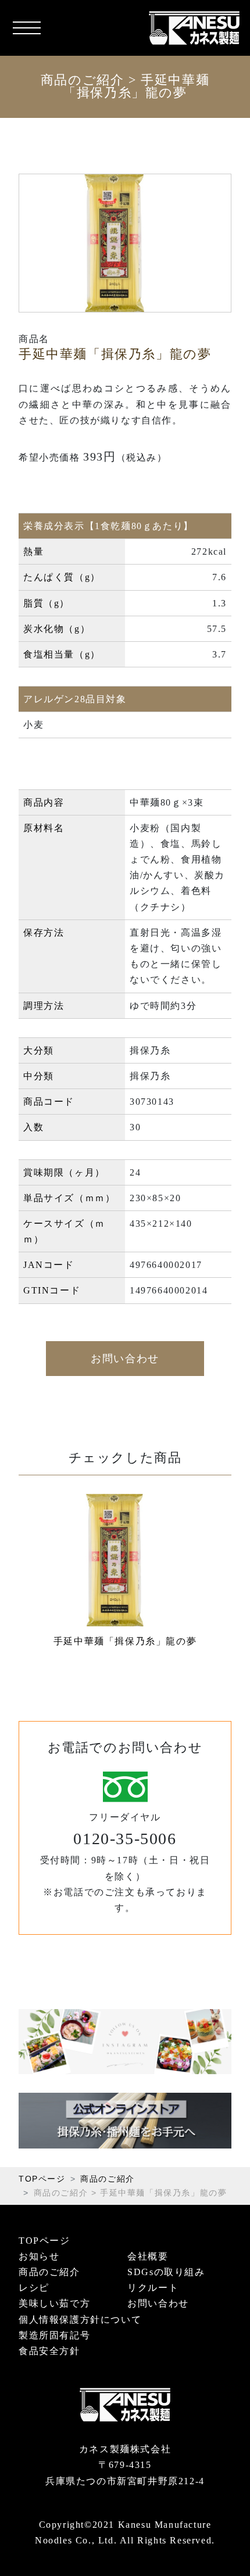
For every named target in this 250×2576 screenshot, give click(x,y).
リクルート (153, 2288)
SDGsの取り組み (166, 2272)
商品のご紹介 (83, 80)
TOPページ (42, 2179)
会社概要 (148, 2256)
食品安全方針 (49, 2351)
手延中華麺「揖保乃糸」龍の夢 (125, 1641)
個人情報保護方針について (80, 2320)
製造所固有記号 (54, 2335)
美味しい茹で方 (54, 2303)
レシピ (34, 2288)
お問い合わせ (125, 1359)
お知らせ (39, 2256)
